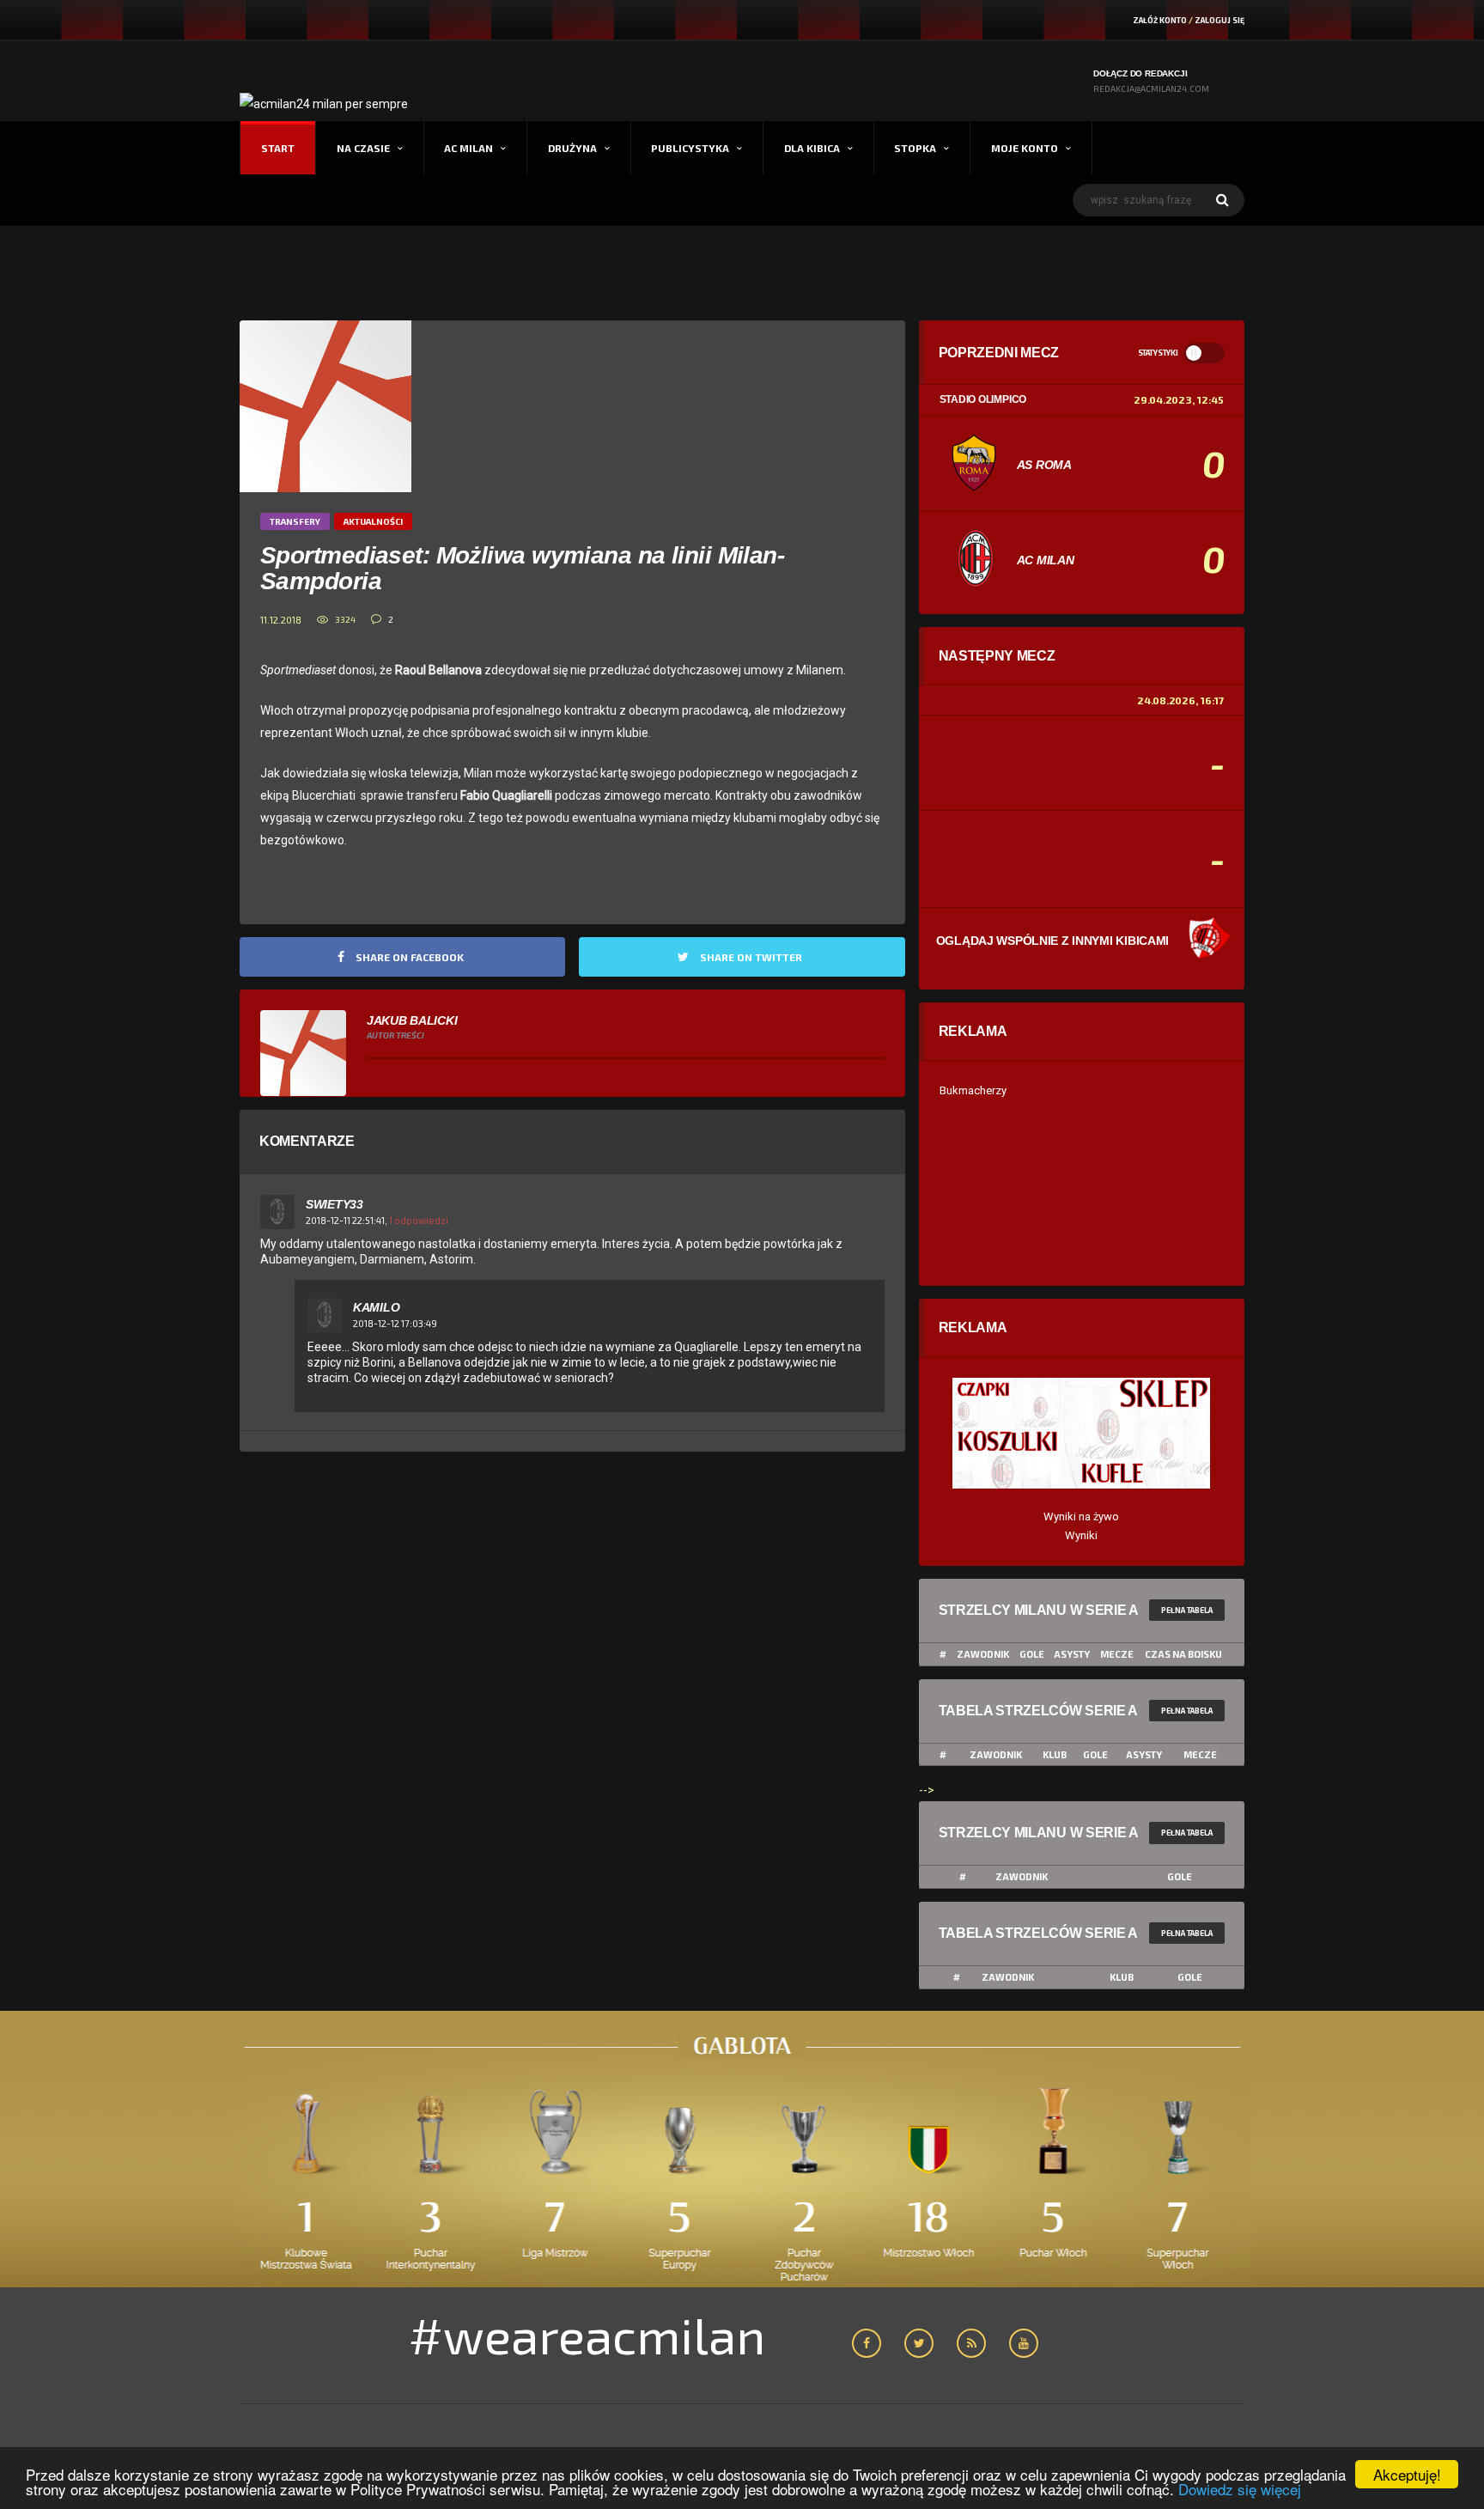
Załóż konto (1160, 20)
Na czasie (363, 148)
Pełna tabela (1187, 1610)
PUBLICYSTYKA (690, 148)
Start (278, 148)
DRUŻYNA (572, 148)
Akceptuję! (1407, 2474)
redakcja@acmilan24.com (1151, 88)
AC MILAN (468, 148)
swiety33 (335, 1204)
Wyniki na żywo (1081, 1516)
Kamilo (376, 1307)
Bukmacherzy (973, 1090)
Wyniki (1081, 1535)
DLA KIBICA (812, 148)
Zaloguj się (1219, 20)
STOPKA (915, 148)
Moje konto (1025, 148)
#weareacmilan (587, 2335)
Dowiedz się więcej (1240, 2489)
